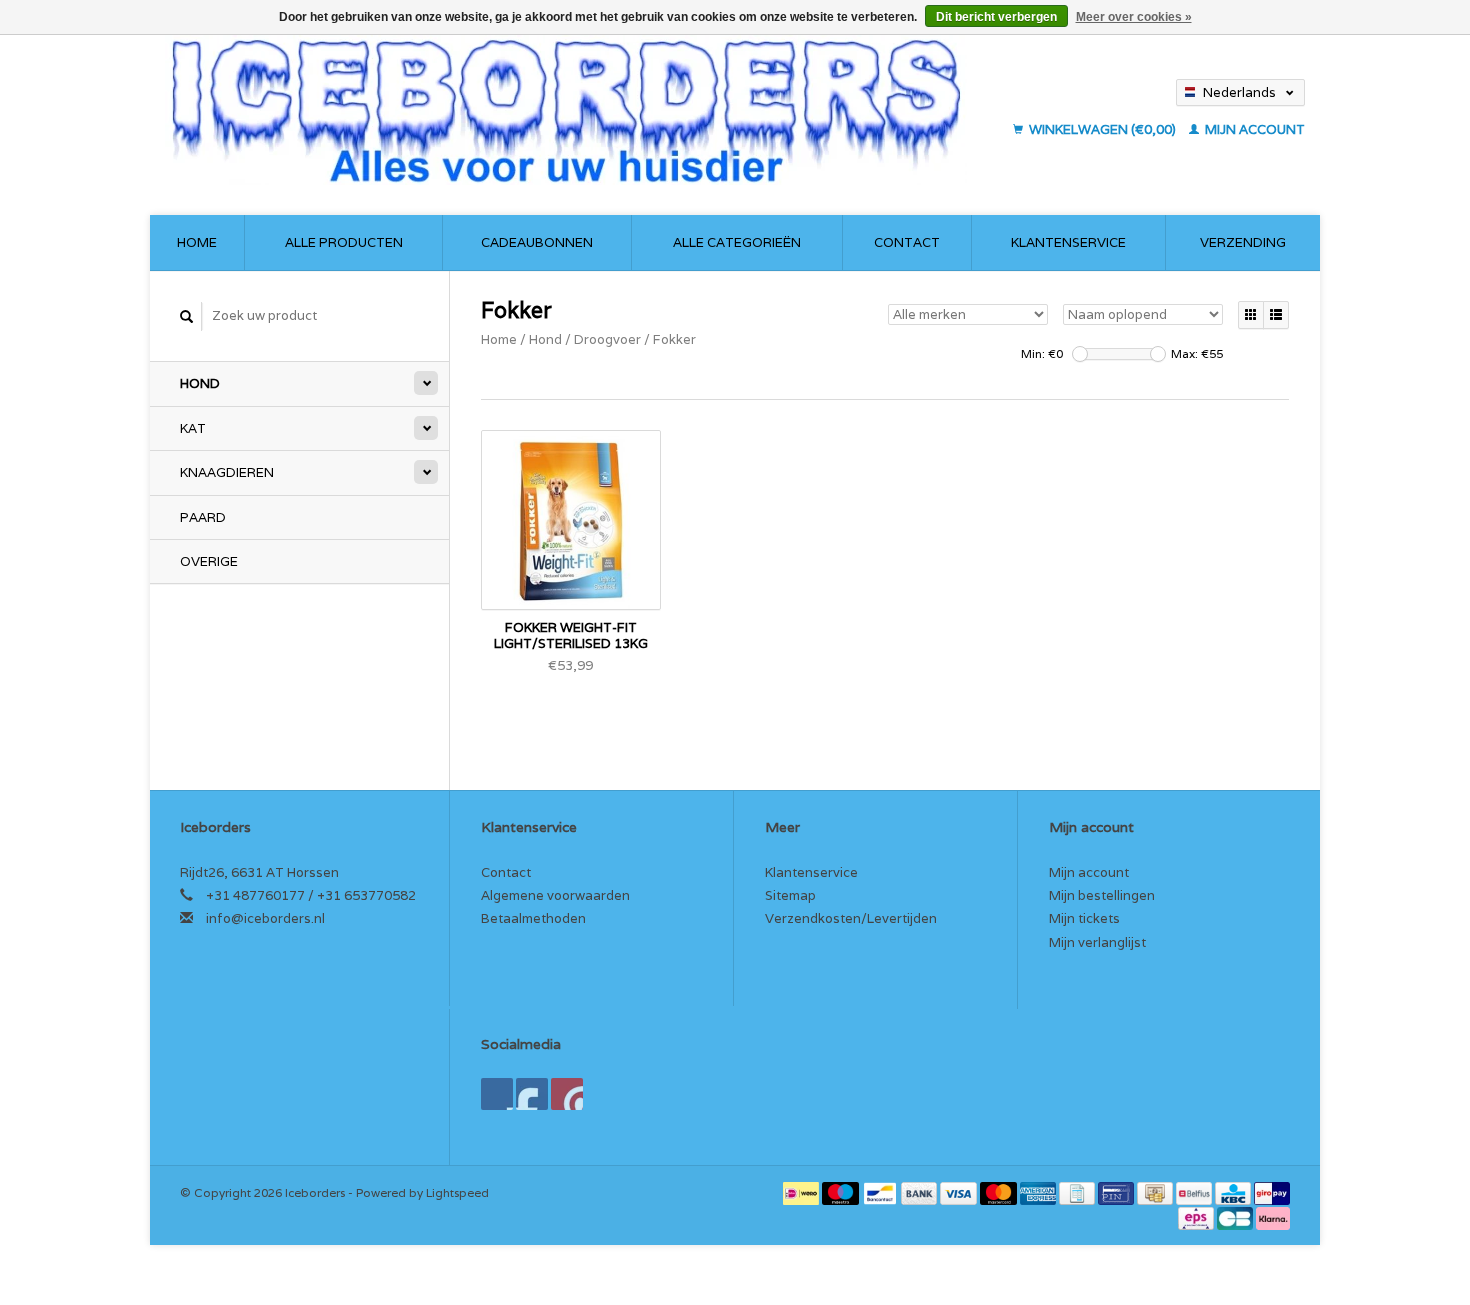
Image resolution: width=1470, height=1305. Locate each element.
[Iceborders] (583, 110)
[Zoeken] (187, 316)
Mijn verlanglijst (1097, 942)
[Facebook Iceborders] (497, 1094)
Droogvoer (607, 339)
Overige (209, 561)
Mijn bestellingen (1102, 895)
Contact (907, 242)
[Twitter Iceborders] (532, 1094)
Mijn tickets (1084, 918)
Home (197, 242)
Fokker (674, 339)
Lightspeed (457, 1192)
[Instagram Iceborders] (567, 1094)
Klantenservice (1068, 242)
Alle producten (344, 242)
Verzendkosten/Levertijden (851, 918)
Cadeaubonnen (537, 242)
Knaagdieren (227, 472)
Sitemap (790, 895)
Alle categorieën (737, 242)
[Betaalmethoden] (802, 1192)
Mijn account (1253, 129)
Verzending (1243, 242)
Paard (203, 517)
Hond (200, 383)
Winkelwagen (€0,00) (1102, 129)
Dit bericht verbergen (996, 17)
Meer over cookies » (1134, 17)
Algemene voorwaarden (555, 895)
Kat (193, 428)
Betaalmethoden (533, 918)
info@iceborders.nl (265, 918)
